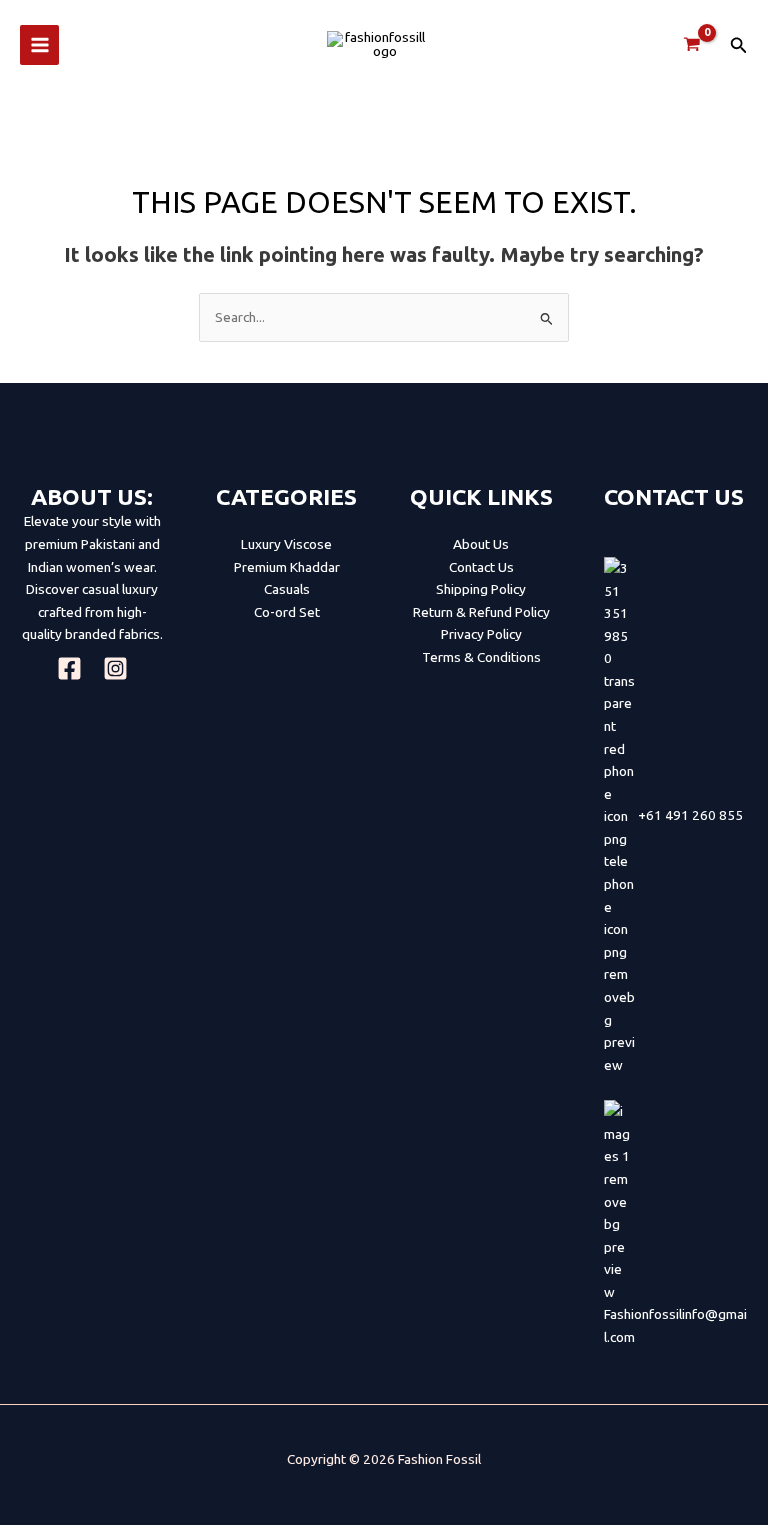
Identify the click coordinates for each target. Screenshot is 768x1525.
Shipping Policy (481, 589)
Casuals (287, 589)
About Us (481, 544)
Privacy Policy (481, 634)
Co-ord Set (287, 612)
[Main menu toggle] (39, 44)
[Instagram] (115, 668)
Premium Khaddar (287, 567)
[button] (739, 45)
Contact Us (481, 567)
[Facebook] (69, 668)
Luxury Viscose (286, 544)
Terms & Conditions (481, 657)
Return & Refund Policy (481, 612)
